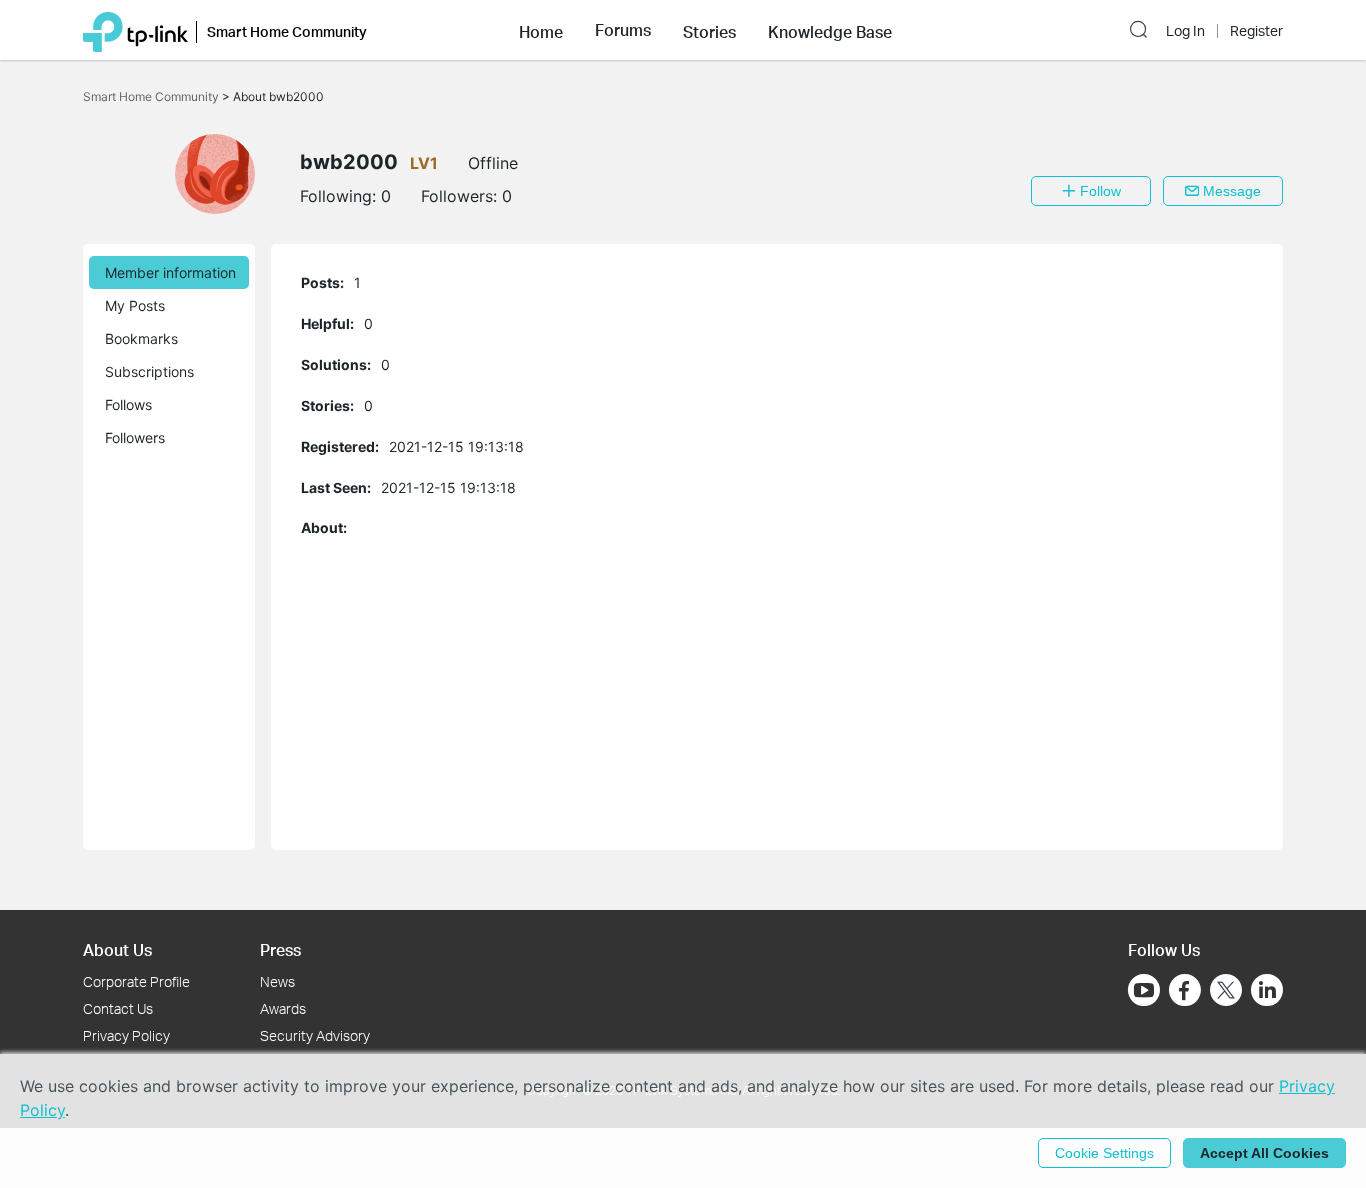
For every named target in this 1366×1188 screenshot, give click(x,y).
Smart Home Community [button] (287, 31)
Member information (170, 272)
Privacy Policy (126, 1035)
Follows (128, 404)
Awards (283, 1008)
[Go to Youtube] (1144, 990)
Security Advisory (315, 1035)
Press (280, 949)
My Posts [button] (135, 305)
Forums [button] (623, 30)
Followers (135, 437)
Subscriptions (149, 371)
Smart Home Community (152, 96)
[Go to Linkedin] (1267, 990)
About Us (117, 949)
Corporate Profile (136, 981)
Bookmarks (141, 338)
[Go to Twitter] (1226, 992)
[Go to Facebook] (1185, 990)
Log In (1185, 31)
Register (1256, 31)
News (277, 981)
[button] (541, 30)
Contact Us (118, 1008)
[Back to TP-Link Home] (135, 30)
